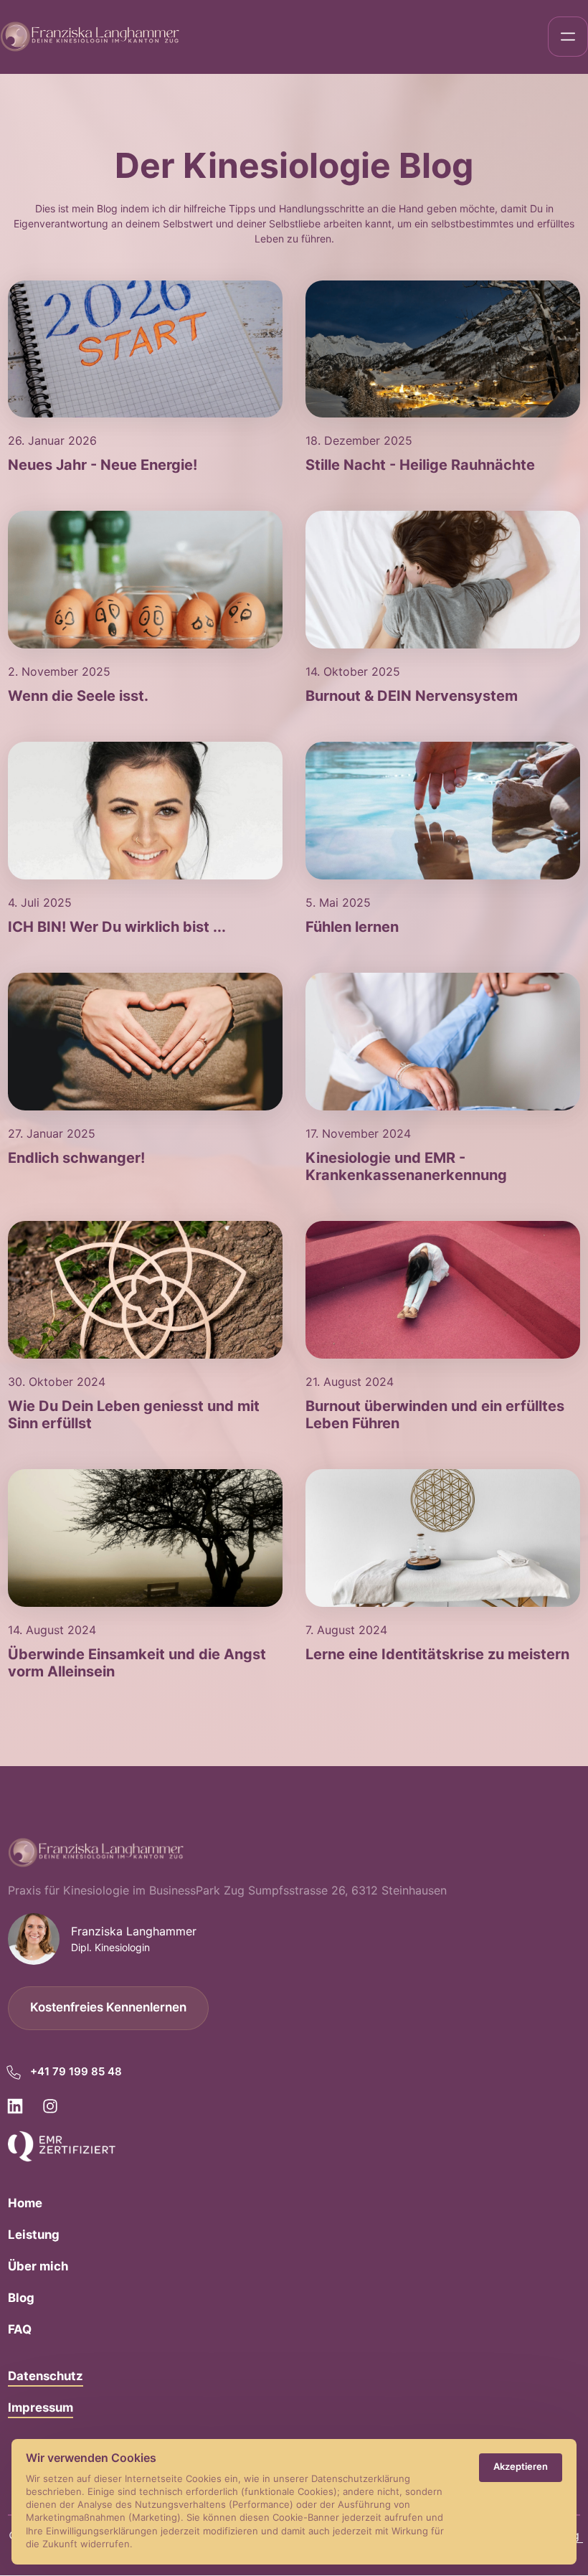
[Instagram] (56, 2106)
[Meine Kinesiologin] (62, 2146)
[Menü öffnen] (568, 37)
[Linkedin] (20, 2106)
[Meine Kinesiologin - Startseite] (90, 37)
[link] (145, 349)
